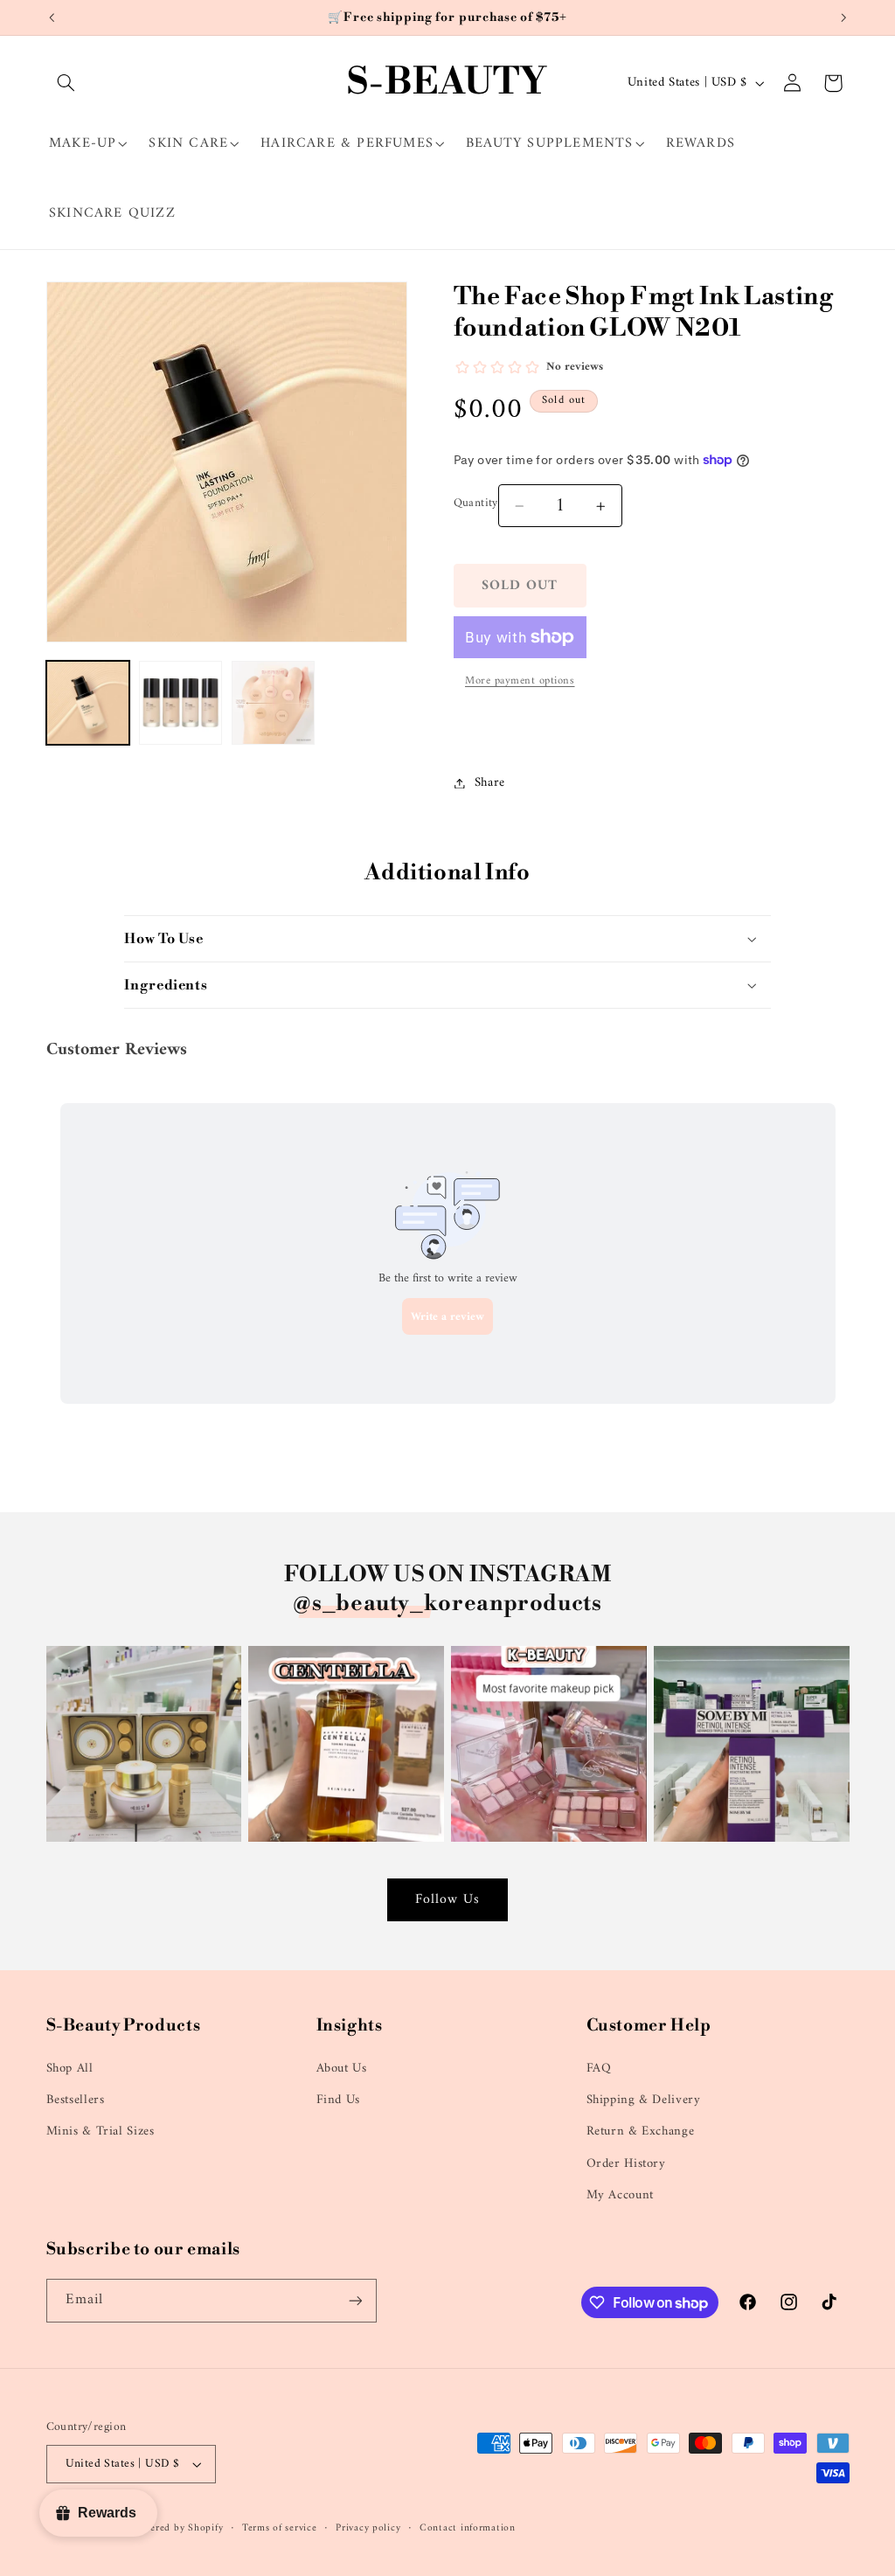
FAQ (599, 2069)
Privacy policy (368, 2528)
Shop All (70, 2069)
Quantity (476, 503)
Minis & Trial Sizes (101, 2131)
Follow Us (447, 1899)
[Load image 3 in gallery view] (274, 703)
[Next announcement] (843, 17)
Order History (626, 2163)
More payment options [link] (520, 681)
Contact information (468, 2528)
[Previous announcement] (52, 17)
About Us (342, 2069)
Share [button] (490, 782)
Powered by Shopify (177, 2528)
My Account (620, 2195)
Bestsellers (76, 2100)
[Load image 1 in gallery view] (88, 703)
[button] (66, 83)
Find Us (338, 2100)
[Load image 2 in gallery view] (181, 703)
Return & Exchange (641, 2131)
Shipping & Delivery (644, 2100)
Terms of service (280, 2528)
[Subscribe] (355, 2300)
